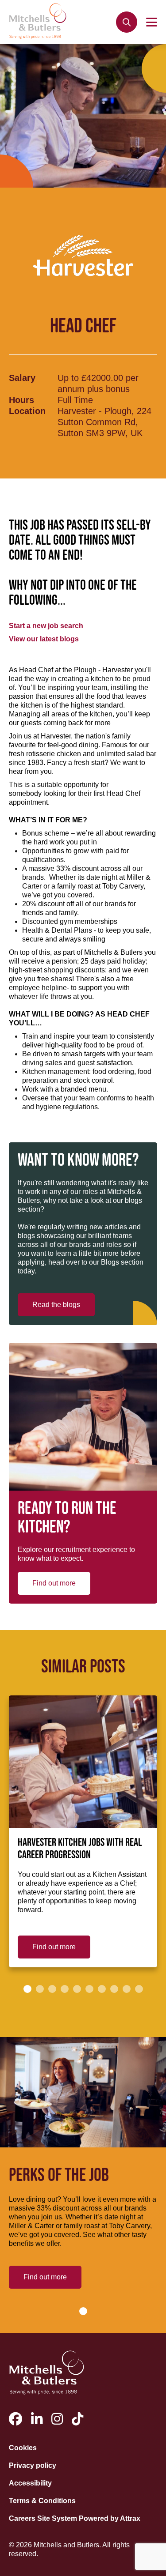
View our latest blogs (44, 639)
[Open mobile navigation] (152, 22)
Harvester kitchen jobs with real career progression (80, 1849)
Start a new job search (46, 626)
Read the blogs (56, 1305)
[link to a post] (83, 1762)
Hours (21, 400)
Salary (22, 378)
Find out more (54, 1583)
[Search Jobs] (127, 22)
